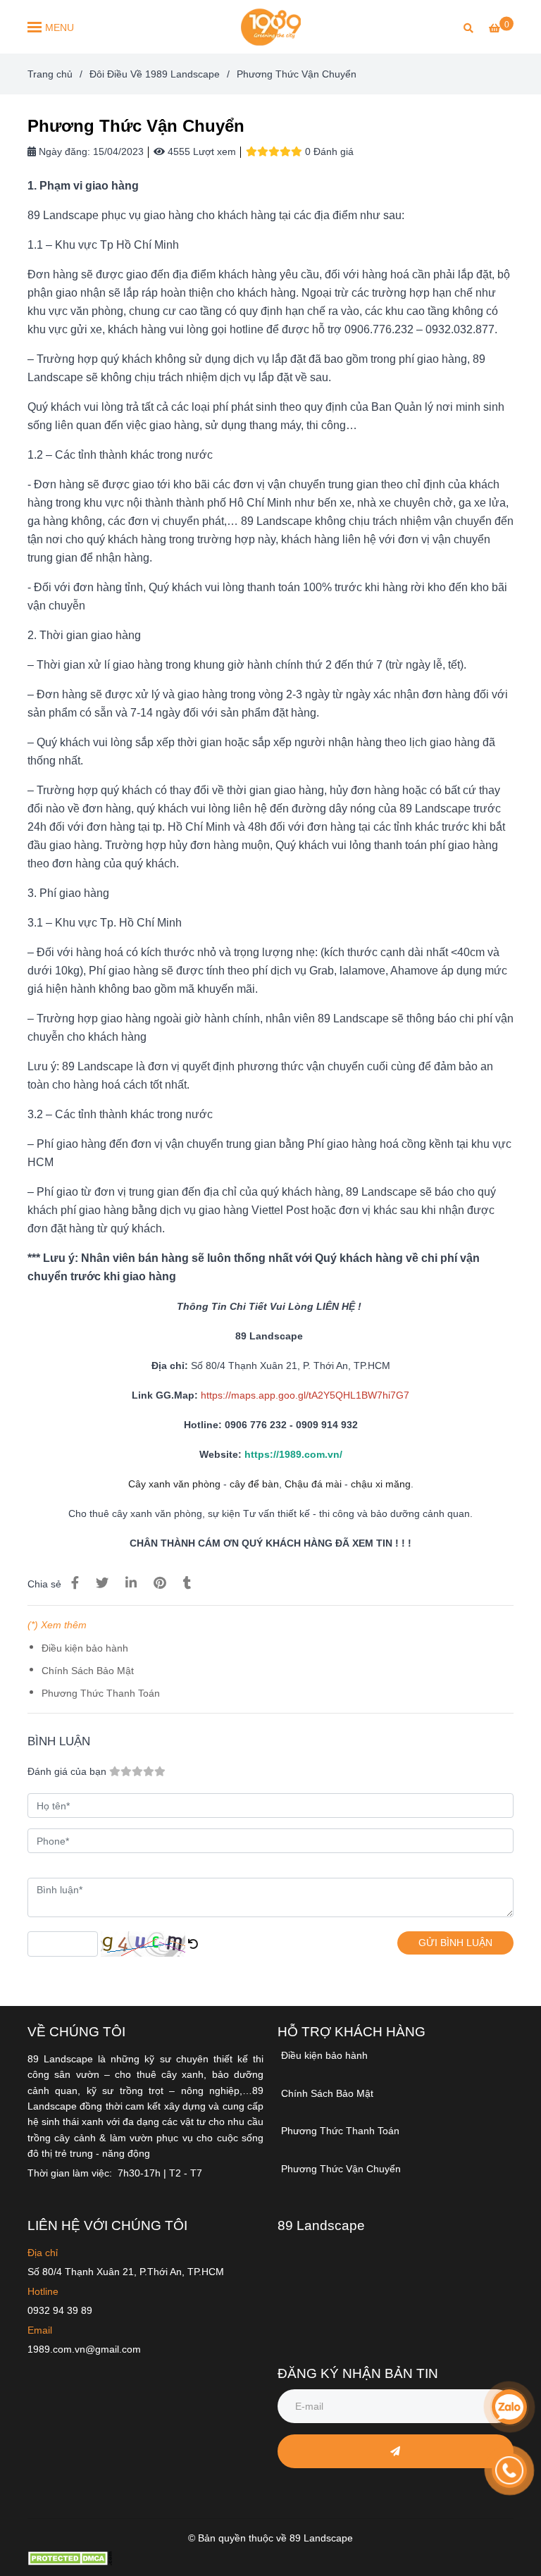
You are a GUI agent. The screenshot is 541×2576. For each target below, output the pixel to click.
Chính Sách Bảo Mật (88, 1671)
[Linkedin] (131, 1583)
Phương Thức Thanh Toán (101, 1693)
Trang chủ (50, 74)
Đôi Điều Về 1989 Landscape (155, 74)
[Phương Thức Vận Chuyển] (270, 27)
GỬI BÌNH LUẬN (455, 1943)
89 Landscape (321, 2225)
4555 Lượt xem (200, 151)
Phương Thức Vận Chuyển (341, 2169)
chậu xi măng (381, 1484)
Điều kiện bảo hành (85, 1648)
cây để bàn (254, 1484)
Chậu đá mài (313, 1484)
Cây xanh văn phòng (174, 1484)
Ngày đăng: (63, 151)
